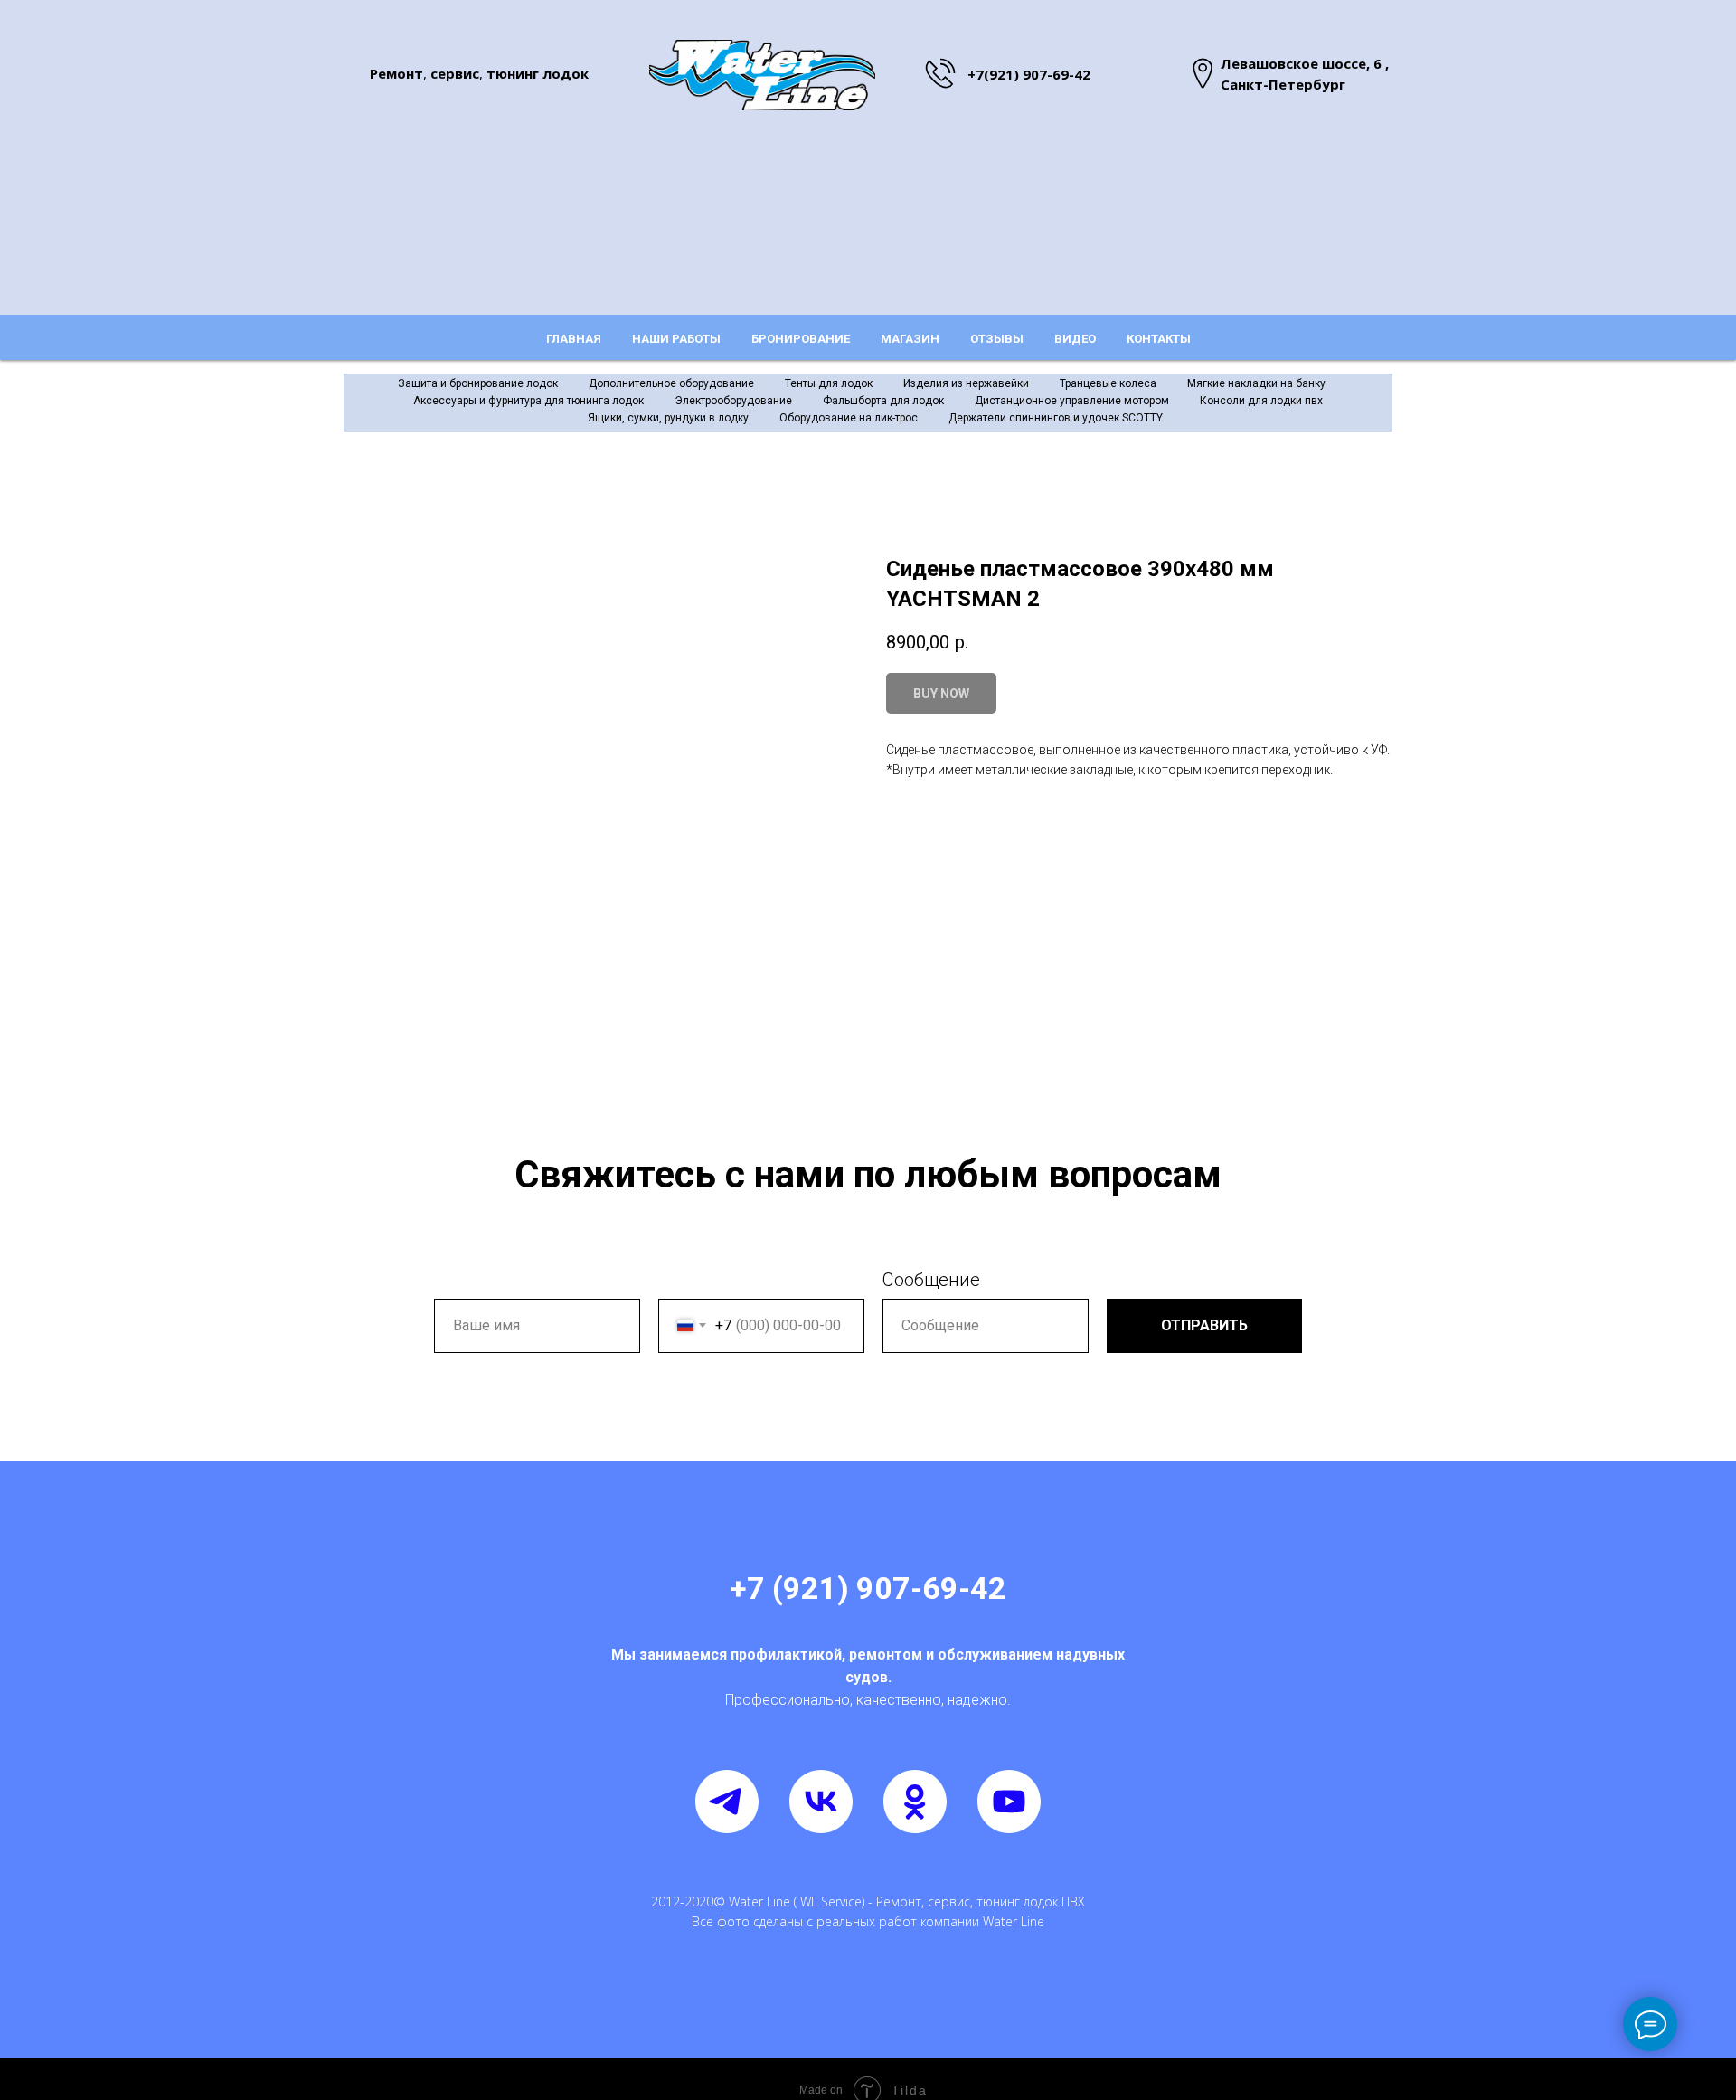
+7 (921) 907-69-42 (868, 1588)
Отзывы (997, 339)
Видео (1075, 339)
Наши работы (676, 339)
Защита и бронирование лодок (478, 383)
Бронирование (801, 339)
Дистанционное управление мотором (1072, 401)
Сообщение (931, 1280)
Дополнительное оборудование (671, 383)
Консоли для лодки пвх (1261, 401)
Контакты (1159, 339)
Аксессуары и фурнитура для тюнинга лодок (528, 401)
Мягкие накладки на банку (1256, 383)
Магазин (910, 339)
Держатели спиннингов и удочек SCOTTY (1056, 418)
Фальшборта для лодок (883, 401)
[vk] (821, 1802)
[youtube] (1009, 1802)
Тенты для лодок (829, 383)
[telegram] (727, 1802)
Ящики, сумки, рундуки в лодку (668, 418)
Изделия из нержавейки (966, 383)
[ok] (915, 1802)
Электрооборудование (733, 401)
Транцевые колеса (1108, 383)
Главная (574, 339)
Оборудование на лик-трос (849, 418)
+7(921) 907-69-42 (1029, 74)
